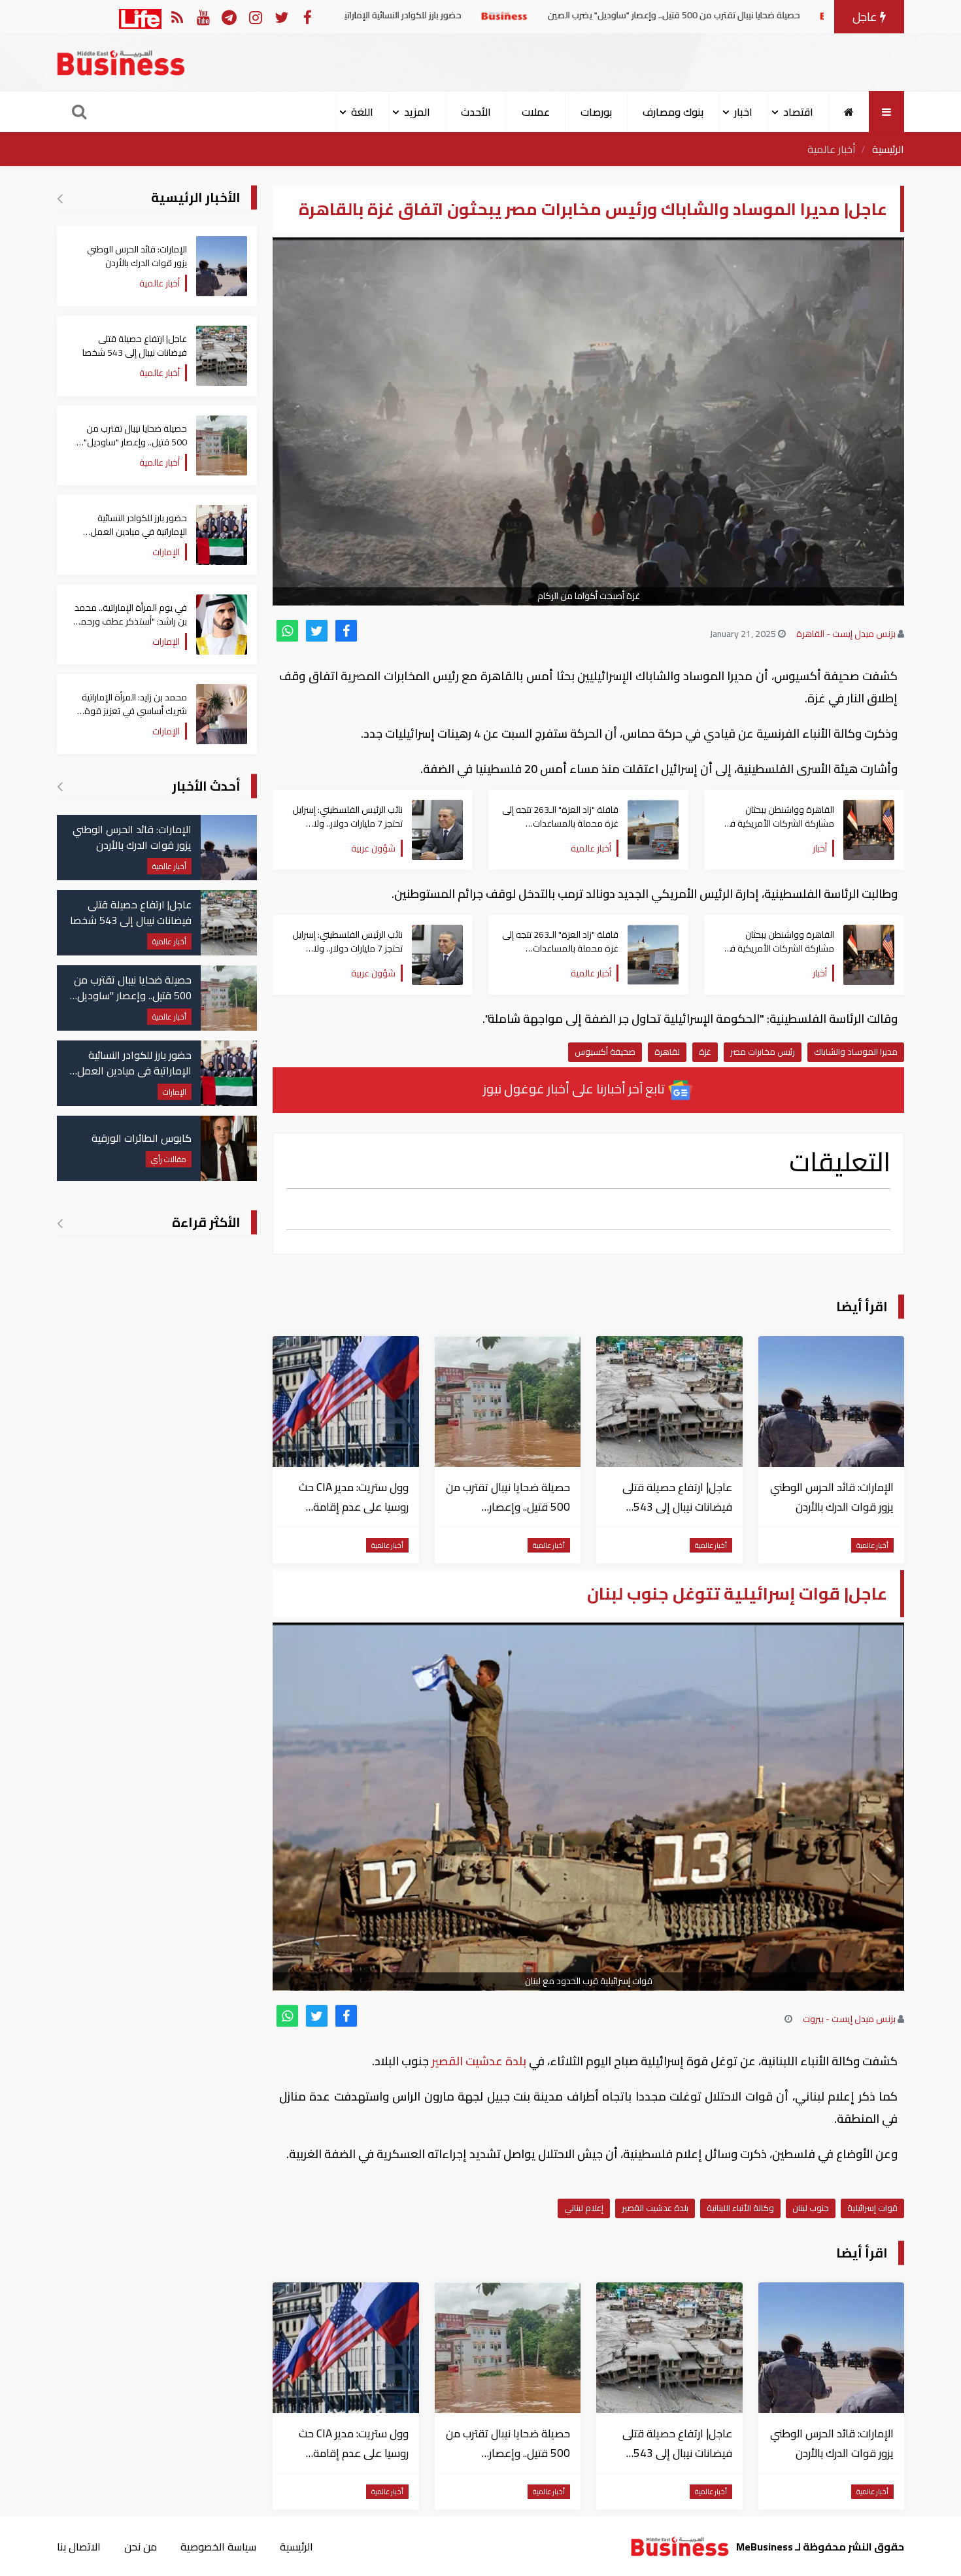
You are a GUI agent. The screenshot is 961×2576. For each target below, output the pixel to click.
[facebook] (346, 631)
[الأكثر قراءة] (60, 1223)
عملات (536, 112)
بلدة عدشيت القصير (479, 2061)
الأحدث (476, 112)
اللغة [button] (362, 112)
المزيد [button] (417, 112)
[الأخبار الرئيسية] (60, 198)
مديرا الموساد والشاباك (856, 1052)
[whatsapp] (287, 631)
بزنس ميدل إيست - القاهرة (846, 634)
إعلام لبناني (584, 2208)
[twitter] (317, 631)
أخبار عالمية (832, 149)
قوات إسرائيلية (872, 2208)
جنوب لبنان (811, 2208)
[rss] (177, 17)
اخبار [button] (743, 112)
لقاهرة (667, 1052)
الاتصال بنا (79, 2547)
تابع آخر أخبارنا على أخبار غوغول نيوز (575, 1089)
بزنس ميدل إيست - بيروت (849, 2019)
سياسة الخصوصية (218, 2547)
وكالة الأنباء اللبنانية (740, 2208)
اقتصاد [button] (798, 112)
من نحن (141, 2547)
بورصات (596, 112)
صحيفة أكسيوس (605, 1052)
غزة (705, 1052)
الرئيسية (888, 149)
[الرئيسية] (849, 112)
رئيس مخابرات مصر (763, 1052)
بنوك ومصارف (673, 112)
